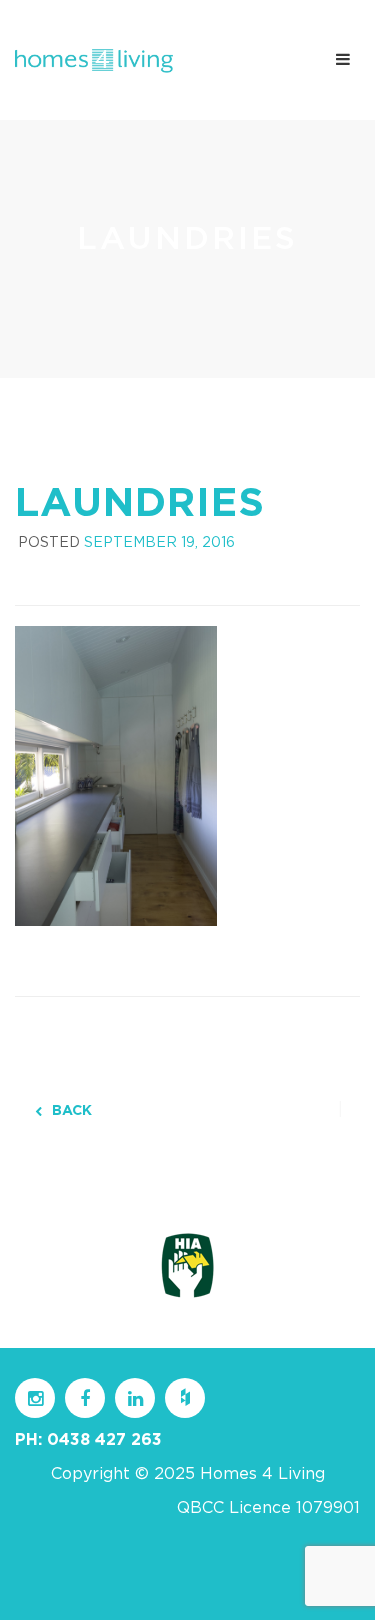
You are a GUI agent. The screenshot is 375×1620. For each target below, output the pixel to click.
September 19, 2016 (159, 543)
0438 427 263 (104, 1440)
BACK (72, 1111)
